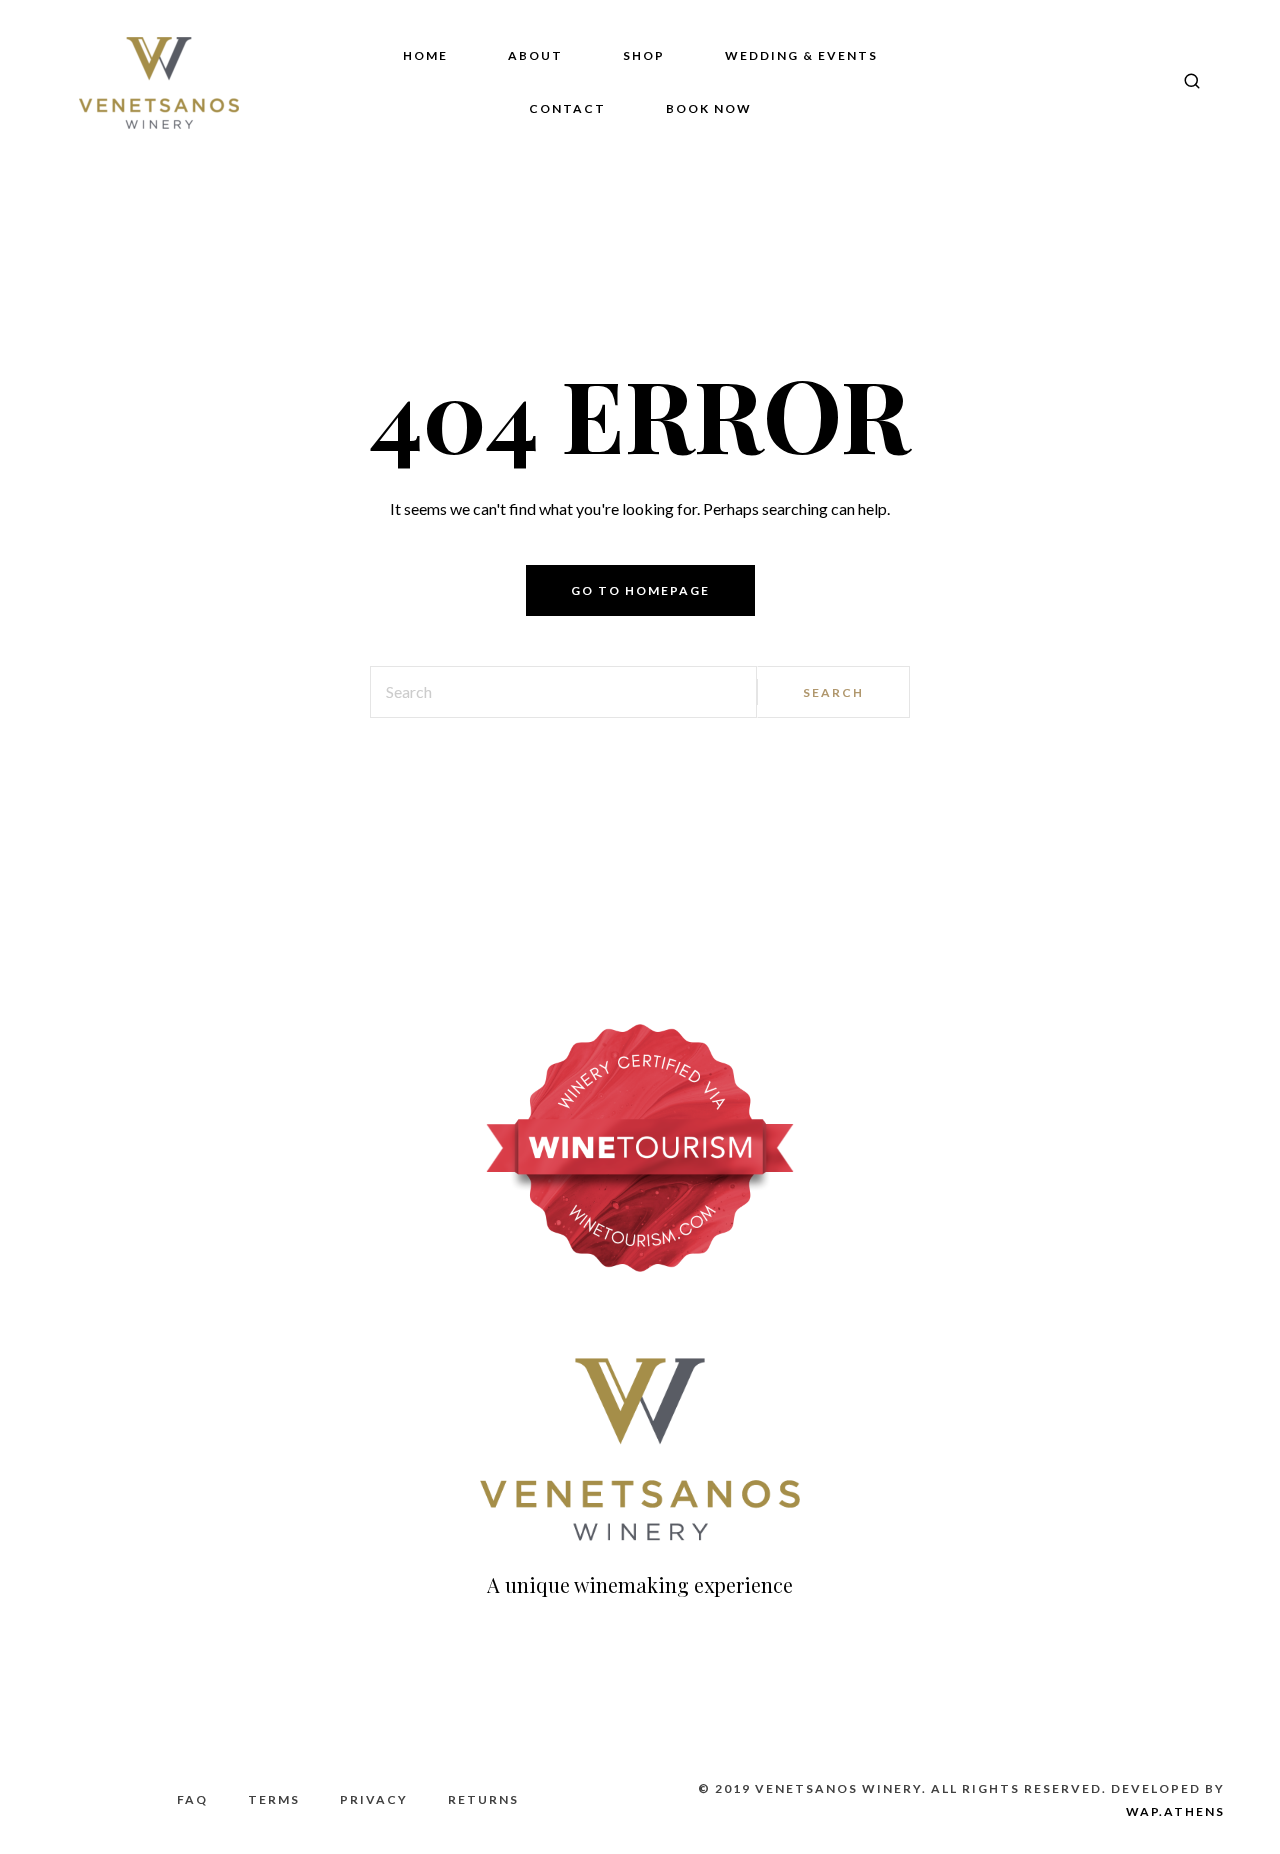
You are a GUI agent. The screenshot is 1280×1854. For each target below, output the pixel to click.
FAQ (192, 1799)
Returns (483, 1799)
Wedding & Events (801, 55)
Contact (567, 108)
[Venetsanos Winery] (159, 83)
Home (425, 55)
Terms (274, 1799)
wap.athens (1175, 1811)
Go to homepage (640, 590)
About (535, 55)
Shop (644, 55)
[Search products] (1184, 82)
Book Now (709, 108)
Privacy (374, 1799)
